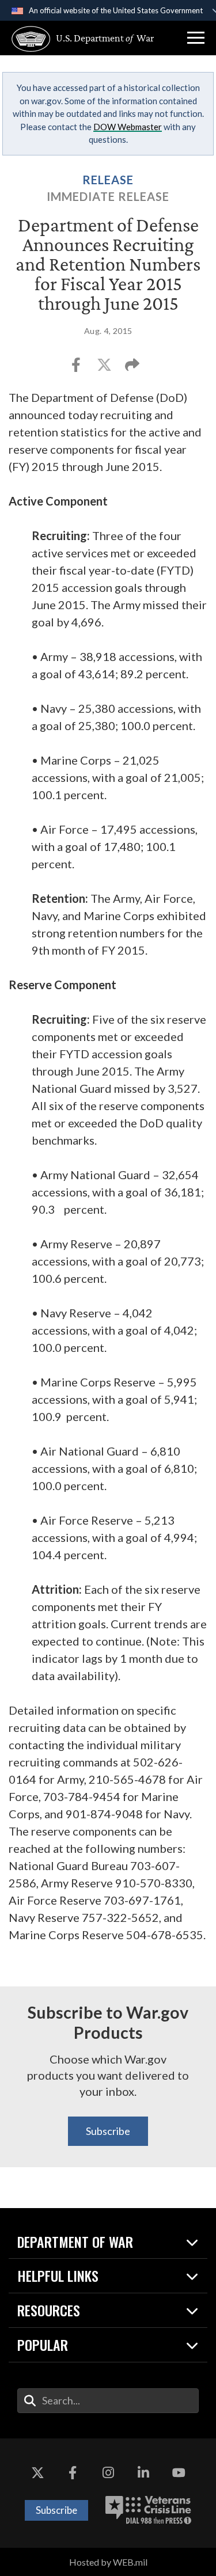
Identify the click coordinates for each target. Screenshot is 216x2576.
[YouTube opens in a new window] (179, 2473)
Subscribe (108, 2131)
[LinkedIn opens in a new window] (143, 2473)
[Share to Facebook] (77, 368)
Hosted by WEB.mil (108, 2562)
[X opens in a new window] (37, 2473)
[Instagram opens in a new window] (108, 2473)
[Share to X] (105, 368)
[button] (196, 38)
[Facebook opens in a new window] (73, 2473)
